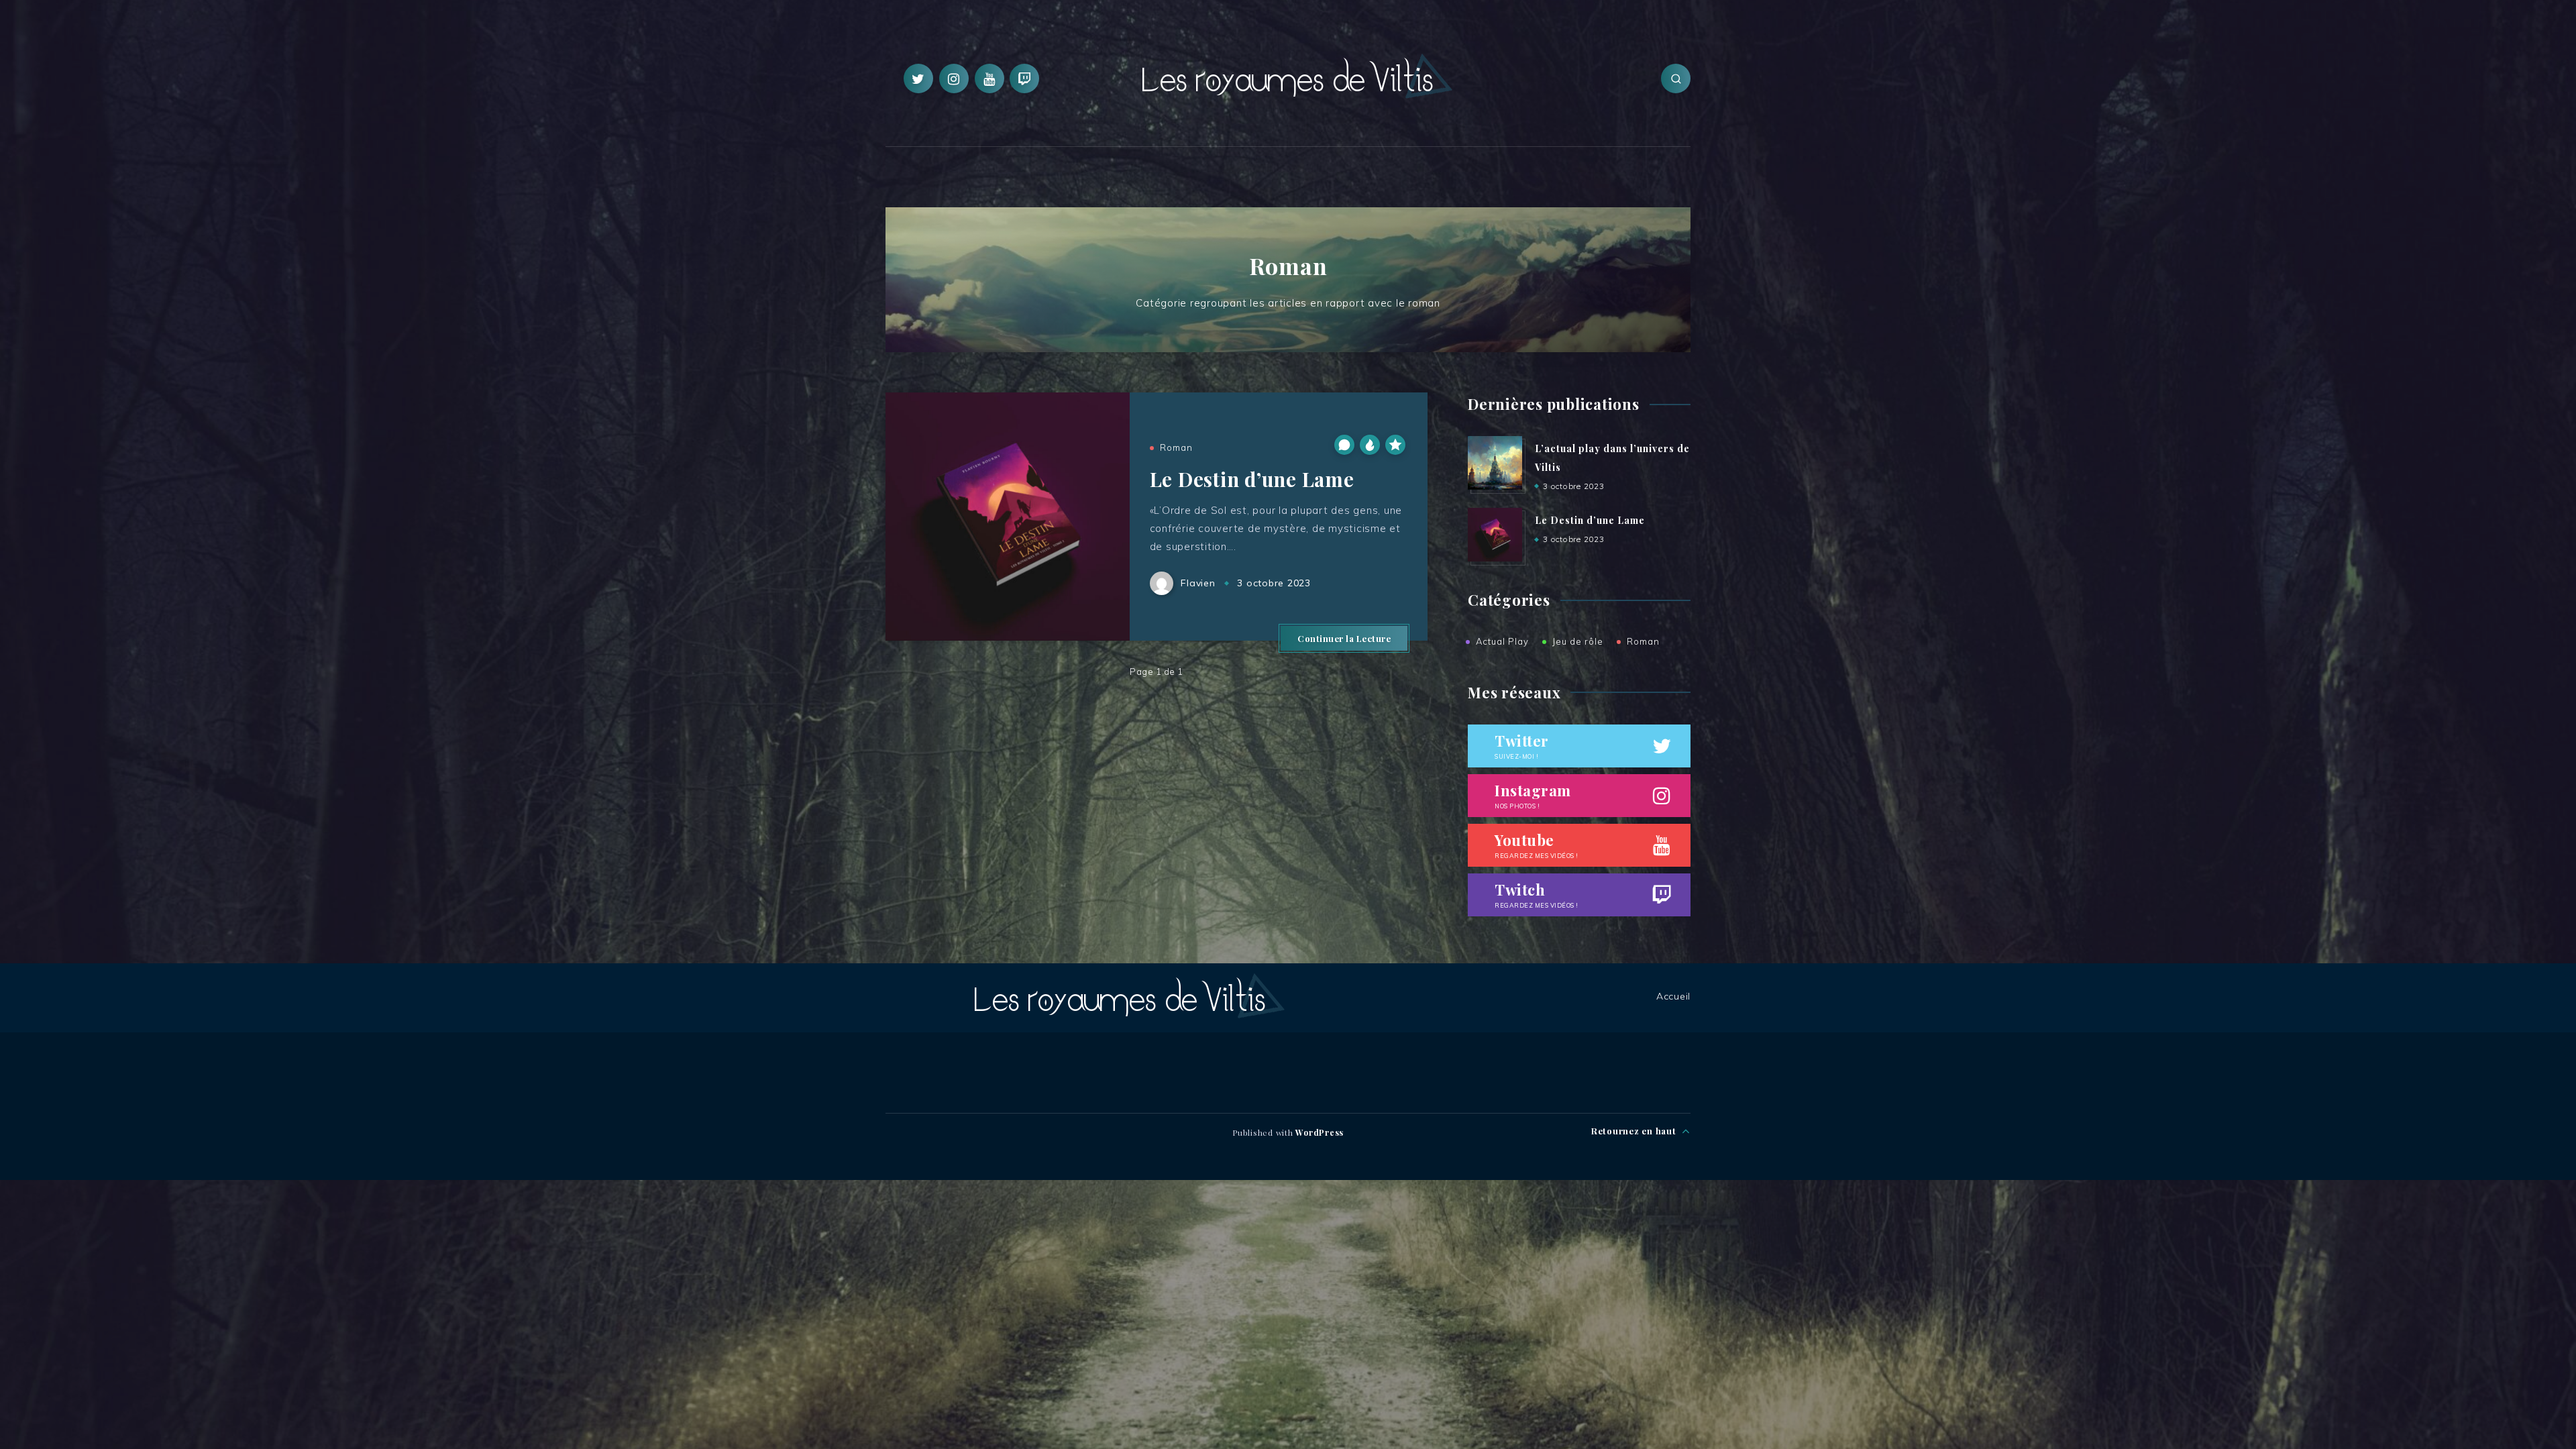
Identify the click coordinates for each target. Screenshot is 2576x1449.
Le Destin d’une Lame (1252, 479)
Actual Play (1502, 641)
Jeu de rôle (1578, 641)
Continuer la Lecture (1344, 638)
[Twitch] (1024, 78)
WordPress (1320, 1132)
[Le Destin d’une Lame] (1495, 535)
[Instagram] (954, 78)
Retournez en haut (1635, 1131)
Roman (1176, 447)
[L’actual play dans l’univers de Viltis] (1495, 463)
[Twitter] (918, 78)
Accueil (1673, 996)
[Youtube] (989, 78)
